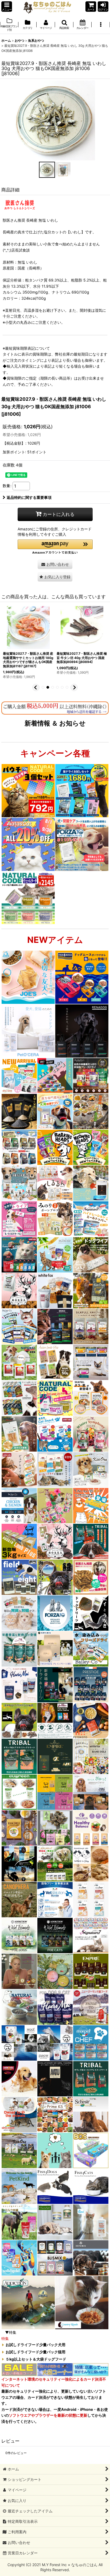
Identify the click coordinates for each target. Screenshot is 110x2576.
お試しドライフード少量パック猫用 (36, 2352)
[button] (7, 7)
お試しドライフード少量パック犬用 (36, 2345)
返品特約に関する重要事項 (29, 497)
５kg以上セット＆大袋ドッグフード (36, 2359)
